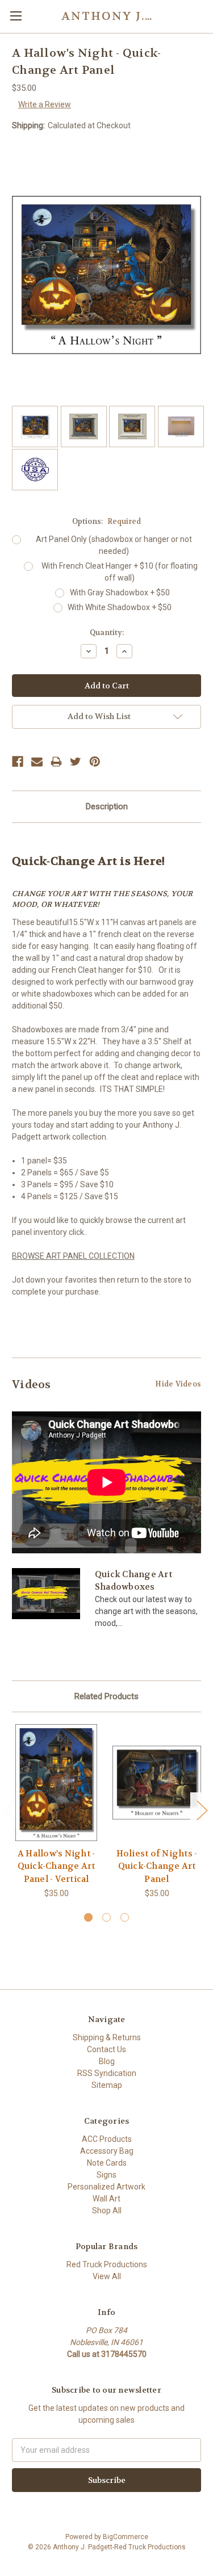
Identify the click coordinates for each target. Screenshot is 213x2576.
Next (202, 1810)
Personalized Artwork (106, 2187)
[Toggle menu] (16, 16)
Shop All (107, 2211)
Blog (107, 2061)
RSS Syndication (107, 2073)
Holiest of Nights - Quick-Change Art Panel (157, 1866)
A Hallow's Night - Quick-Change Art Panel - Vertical (57, 1866)
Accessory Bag (107, 2151)
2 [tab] (106, 1917)
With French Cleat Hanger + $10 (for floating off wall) (120, 572)
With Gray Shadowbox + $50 (120, 592)
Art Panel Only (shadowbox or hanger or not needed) (114, 545)
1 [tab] (88, 1917)
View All (107, 2276)
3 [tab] (125, 1917)
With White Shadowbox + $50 (120, 607)
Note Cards (107, 2163)
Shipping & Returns (107, 2037)
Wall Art (106, 2199)
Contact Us (106, 2049)
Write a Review (45, 104)
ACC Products (107, 2139)
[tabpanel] (57, 1812)
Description (107, 806)
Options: (106, 521)
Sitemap (107, 2085)
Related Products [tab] (106, 1696)
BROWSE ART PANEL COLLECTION (73, 1256)
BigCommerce (126, 2537)
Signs (106, 2175)
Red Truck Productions (107, 2264)
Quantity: (107, 633)
